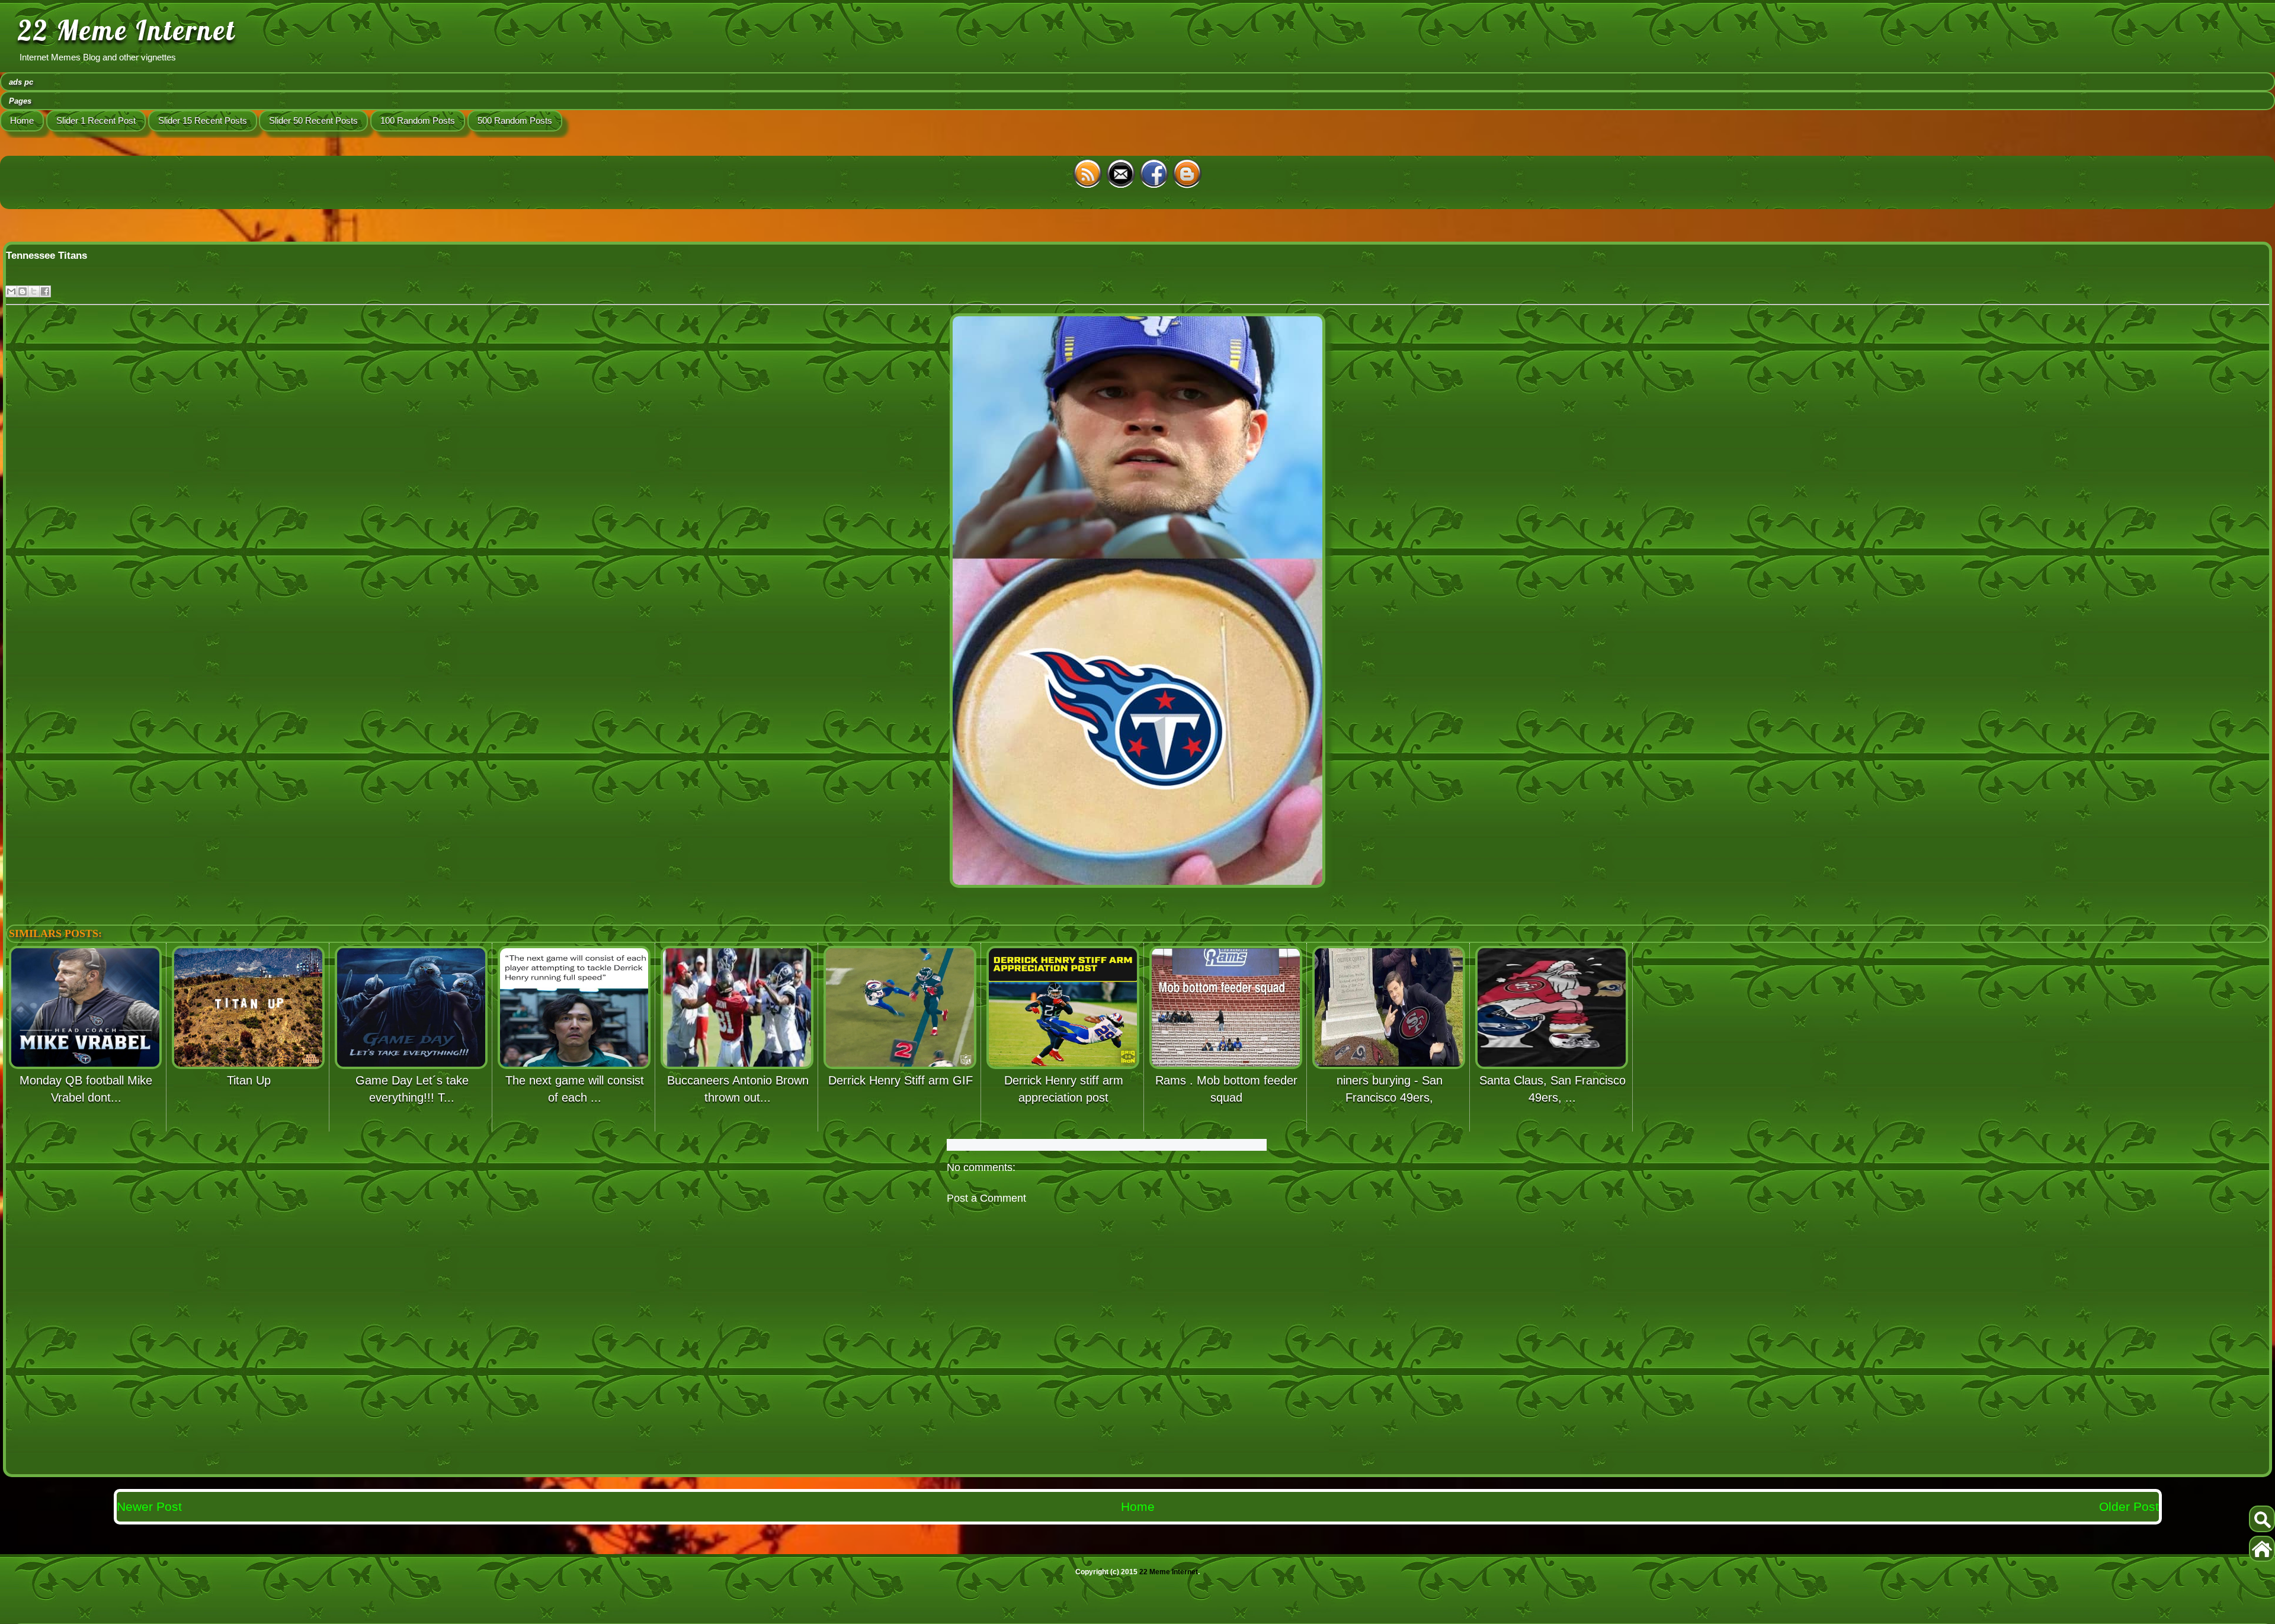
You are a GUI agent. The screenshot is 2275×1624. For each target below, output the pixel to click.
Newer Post (149, 1506)
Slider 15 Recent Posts (203, 121)
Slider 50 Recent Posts (313, 121)
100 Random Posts (418, 121)
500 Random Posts (515, 121)
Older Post (2129, 1506)
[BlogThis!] (23, 291)
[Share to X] (34, 291)
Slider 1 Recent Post (96, 121)
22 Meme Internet (127, 30)
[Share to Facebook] (45, 291)
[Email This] (11, 291)
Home (22, 121)
